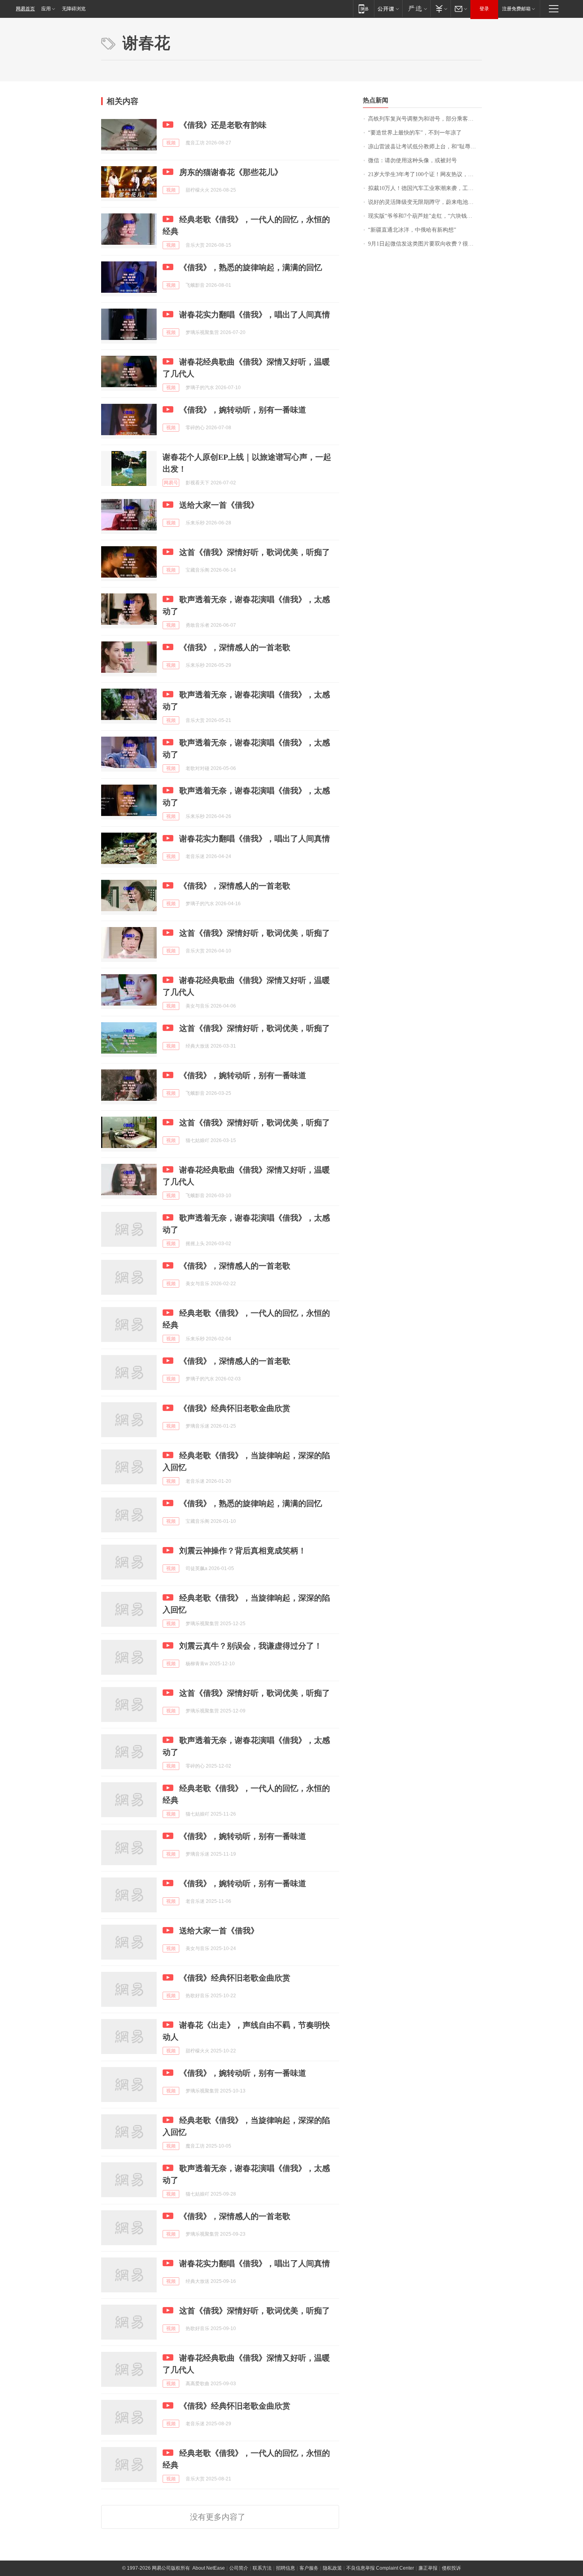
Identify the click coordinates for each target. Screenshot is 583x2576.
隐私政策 (332, 2568)
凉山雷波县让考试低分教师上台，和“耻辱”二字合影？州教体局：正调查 (425, 147)
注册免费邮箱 (516, 9)
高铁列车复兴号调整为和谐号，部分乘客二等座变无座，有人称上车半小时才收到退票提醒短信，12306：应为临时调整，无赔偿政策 (425, 119)
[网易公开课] (388, 9)
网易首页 (25, 9)
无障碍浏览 (74, 9)
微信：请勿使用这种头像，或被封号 (412, 160)
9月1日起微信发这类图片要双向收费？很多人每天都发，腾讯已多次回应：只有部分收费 (425, 244)
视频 (171, 143)
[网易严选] (416, 9)
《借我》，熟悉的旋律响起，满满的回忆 (251, 267)
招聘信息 (286, 2568)
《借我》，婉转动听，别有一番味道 (243, 410)
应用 (46, 9)
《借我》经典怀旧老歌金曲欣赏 (235, 1408)
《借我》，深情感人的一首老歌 (235, 647)
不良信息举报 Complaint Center (380, 2568)
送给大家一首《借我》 (219, 505)
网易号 (171, 483)
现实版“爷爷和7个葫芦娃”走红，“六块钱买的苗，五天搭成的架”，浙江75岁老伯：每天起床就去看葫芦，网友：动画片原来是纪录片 (425, 216)
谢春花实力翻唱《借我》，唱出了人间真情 (255, 315)
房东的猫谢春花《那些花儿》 (231, 172)
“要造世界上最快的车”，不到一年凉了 (415, 133)
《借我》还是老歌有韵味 (223, 125)
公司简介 (239, 2568)
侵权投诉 (451, 2568)
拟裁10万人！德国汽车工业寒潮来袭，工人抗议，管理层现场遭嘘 (425, 188)
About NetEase (209, 2568)
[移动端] (363, 9)
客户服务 (309, 2568)
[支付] (440, 9)
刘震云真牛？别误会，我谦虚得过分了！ (251, 1646)
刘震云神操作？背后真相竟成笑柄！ (243, 1551)
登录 (484, 9)
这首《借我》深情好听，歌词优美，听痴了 (255, 552)
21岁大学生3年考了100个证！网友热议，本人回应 (425, 174)
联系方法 (262, 2568)
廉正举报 (428, 2568)
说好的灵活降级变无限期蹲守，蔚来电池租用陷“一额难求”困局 (425, 202)
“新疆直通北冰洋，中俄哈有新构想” (412, 230)
